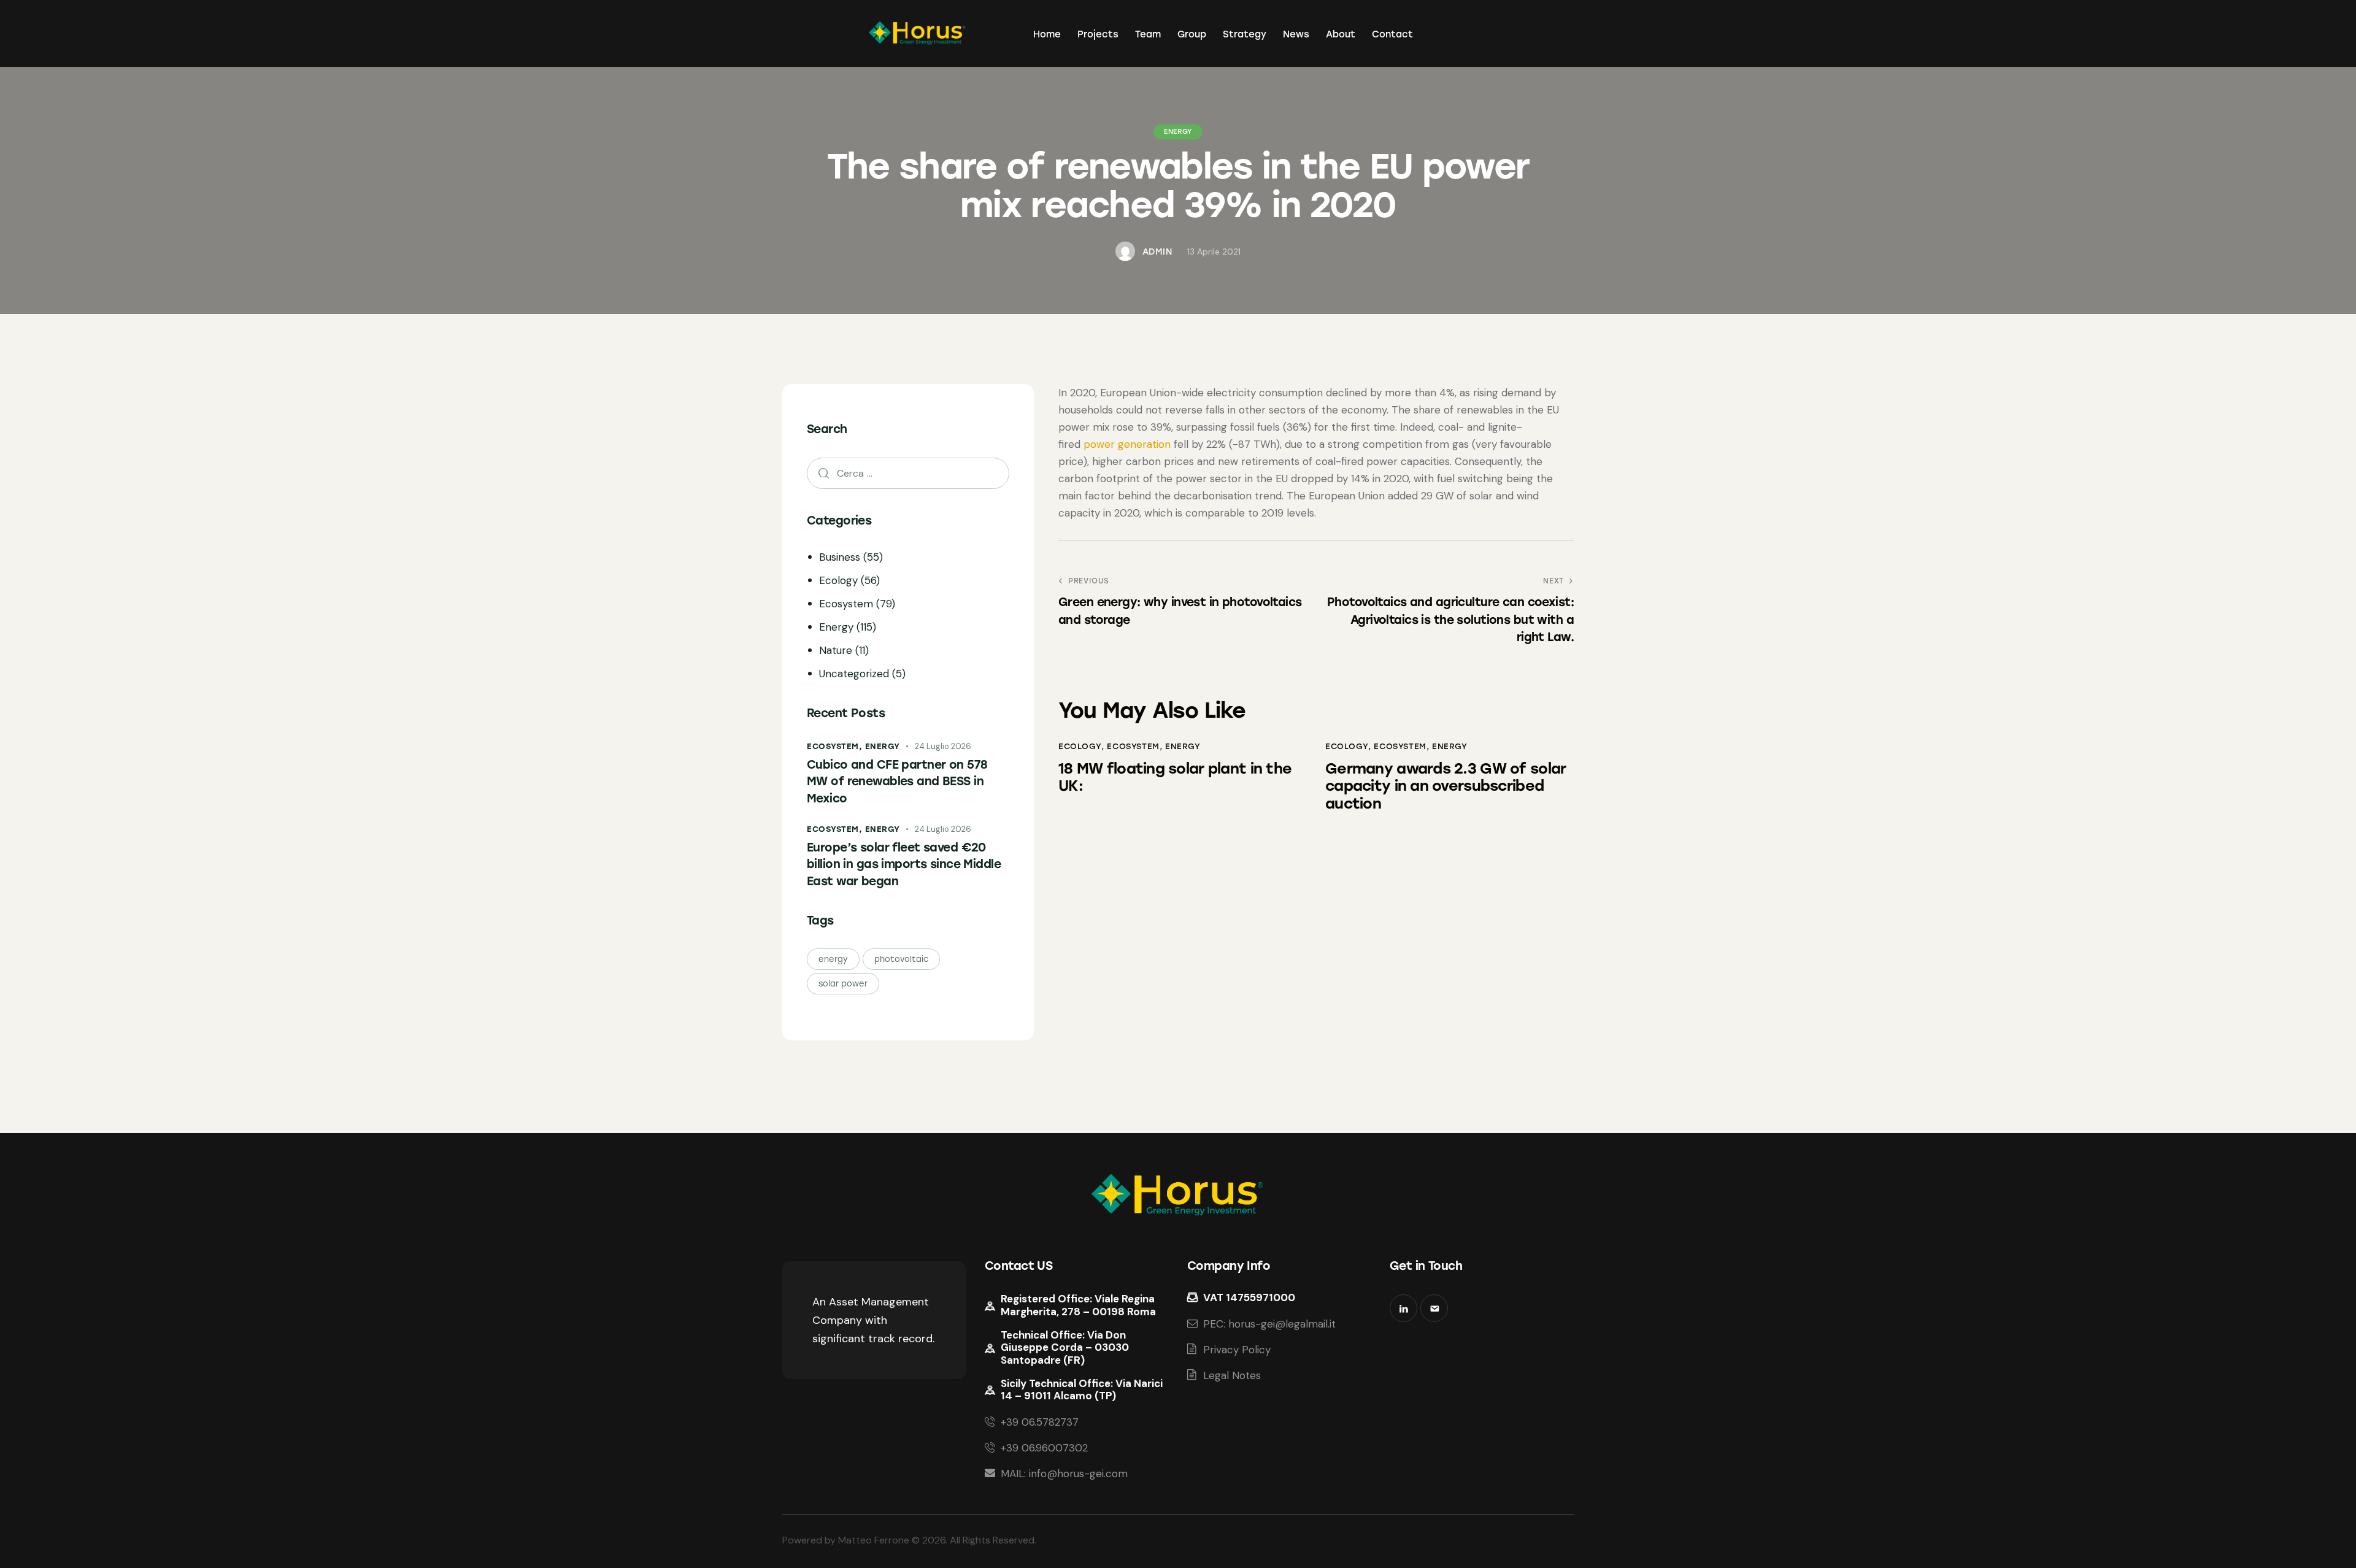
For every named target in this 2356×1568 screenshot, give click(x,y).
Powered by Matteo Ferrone (846, 1540)
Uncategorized (854, 674)
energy (833, 960)
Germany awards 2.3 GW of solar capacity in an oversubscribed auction (1446, 786)
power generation (1127, 444)
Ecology (1080, 746)
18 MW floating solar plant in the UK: (1175, 778)
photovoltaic (901, 960)
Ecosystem (1133, 746)
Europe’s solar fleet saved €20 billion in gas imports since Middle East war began (904, 864)
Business (840, 558)
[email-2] (1434, 1308)
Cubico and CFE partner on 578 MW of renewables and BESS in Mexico (897, 782)
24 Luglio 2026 (943, 747)
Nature (836, 651)
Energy (1178, 132)
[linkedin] (1403, 1308)
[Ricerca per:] (908, 473)
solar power (843, 984)
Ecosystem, (836, 747)
